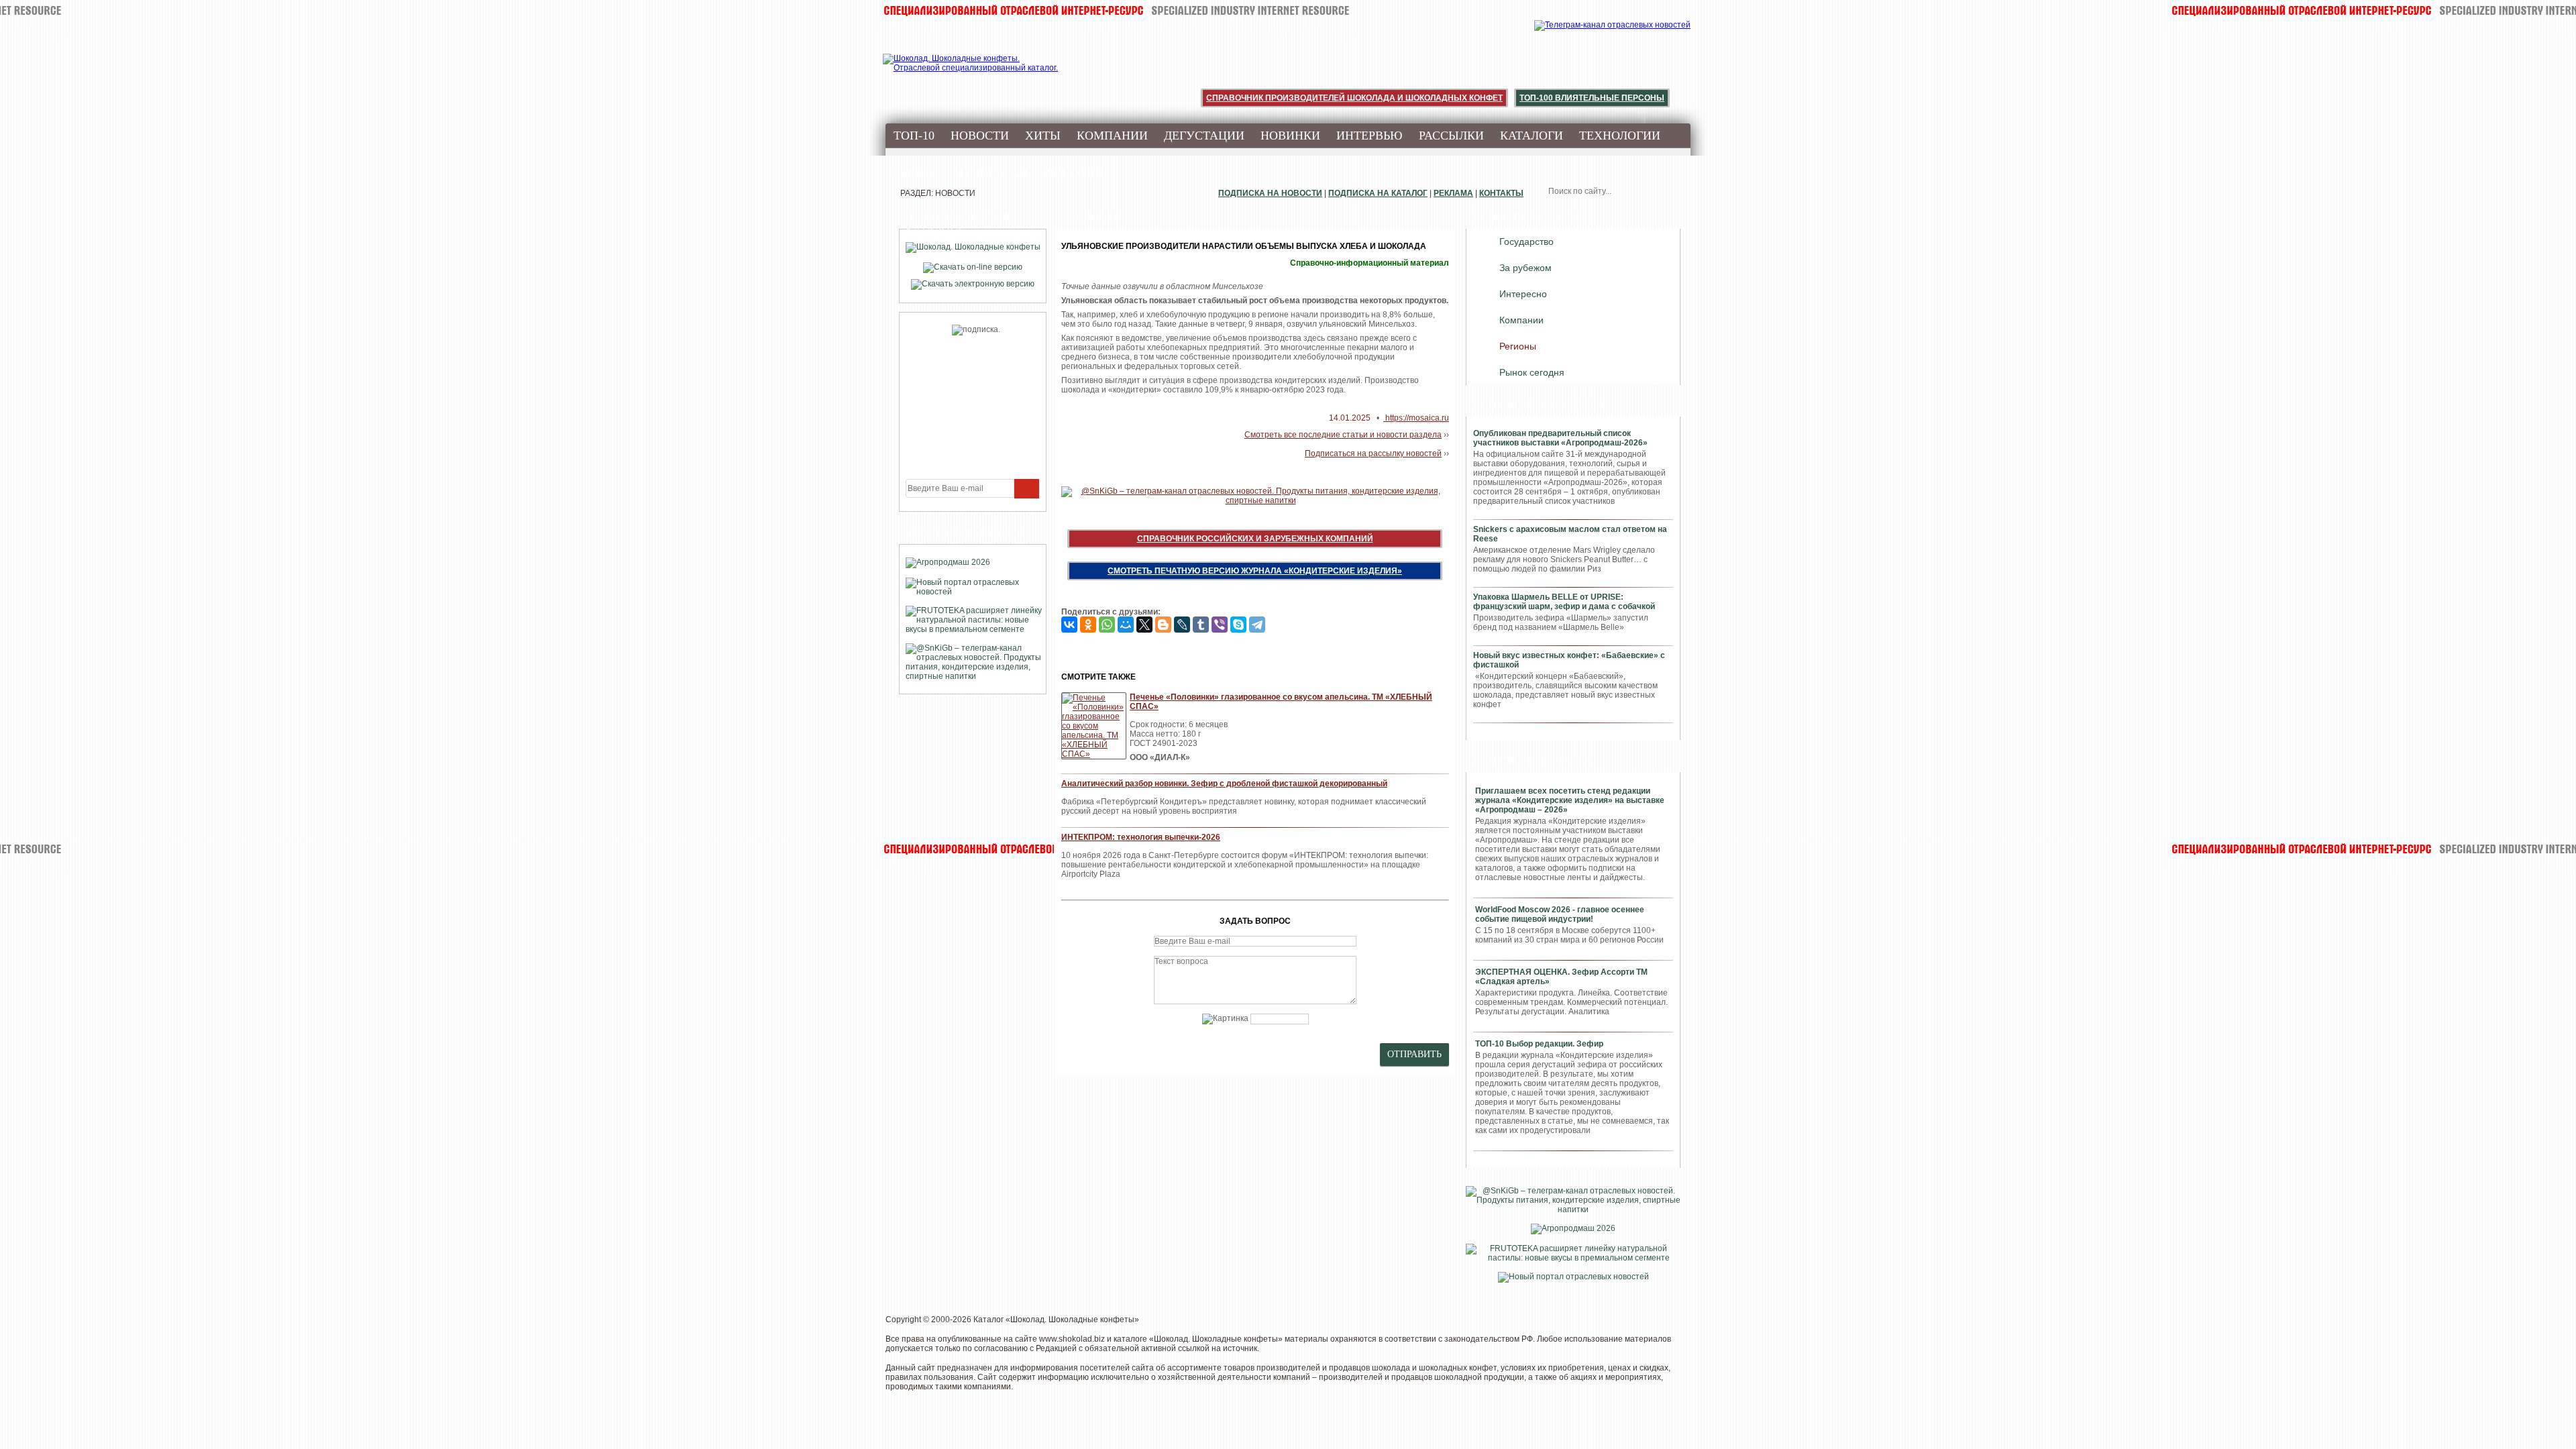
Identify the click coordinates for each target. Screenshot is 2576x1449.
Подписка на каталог (1378, 193)
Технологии (1620, 136)
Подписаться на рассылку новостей (1373, 453)
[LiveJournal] (1182, 625)
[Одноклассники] (1088, 625)
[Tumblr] (1201, 625)
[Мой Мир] (1126, 625)
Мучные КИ (990, 173)
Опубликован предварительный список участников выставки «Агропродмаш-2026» (1560, 438)
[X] (1144, 625)
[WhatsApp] (1107, 625)
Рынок (915, 173)
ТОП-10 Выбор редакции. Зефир (1539, 1044)
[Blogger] (1163, 625)
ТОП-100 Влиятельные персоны (1592, 98)
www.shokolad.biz (1072, 1339)
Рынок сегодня (1532, 372)
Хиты (1043, 136)
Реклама (1453, 193)
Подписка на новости (1270, 193)
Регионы (1518, 346)
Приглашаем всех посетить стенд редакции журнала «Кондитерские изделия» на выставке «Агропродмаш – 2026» (1570, 800)
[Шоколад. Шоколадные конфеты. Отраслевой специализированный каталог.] (971, 74)
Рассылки (1451, 136)
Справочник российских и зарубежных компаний (1255, 539)
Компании (1112, 136)
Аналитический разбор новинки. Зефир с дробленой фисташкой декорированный (1224, 784)
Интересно (1523, 294)
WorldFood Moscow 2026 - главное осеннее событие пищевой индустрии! (1560, 914)
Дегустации (1204, 136)
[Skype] (1238, 625)
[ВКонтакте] (1069, 625)
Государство (1526, 241)
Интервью (1370, 136)
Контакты (1501, 193)
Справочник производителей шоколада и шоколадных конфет (1354, 98)
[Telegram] (1257, 625)
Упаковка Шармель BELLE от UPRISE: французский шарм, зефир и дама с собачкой (1564, 602)
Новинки (1290, 136)
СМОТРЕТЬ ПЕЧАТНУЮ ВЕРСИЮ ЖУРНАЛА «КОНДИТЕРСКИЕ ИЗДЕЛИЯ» (1255, 571)
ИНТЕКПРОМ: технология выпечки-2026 (1141, 837)
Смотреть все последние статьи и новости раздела (1343, 435)
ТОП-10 (914, 136)
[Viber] (1220, 625)
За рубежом (1525, 268)
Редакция (1075, 173)
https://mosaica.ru (1416, 418)
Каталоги (1532, 136)
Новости (980, 136)
